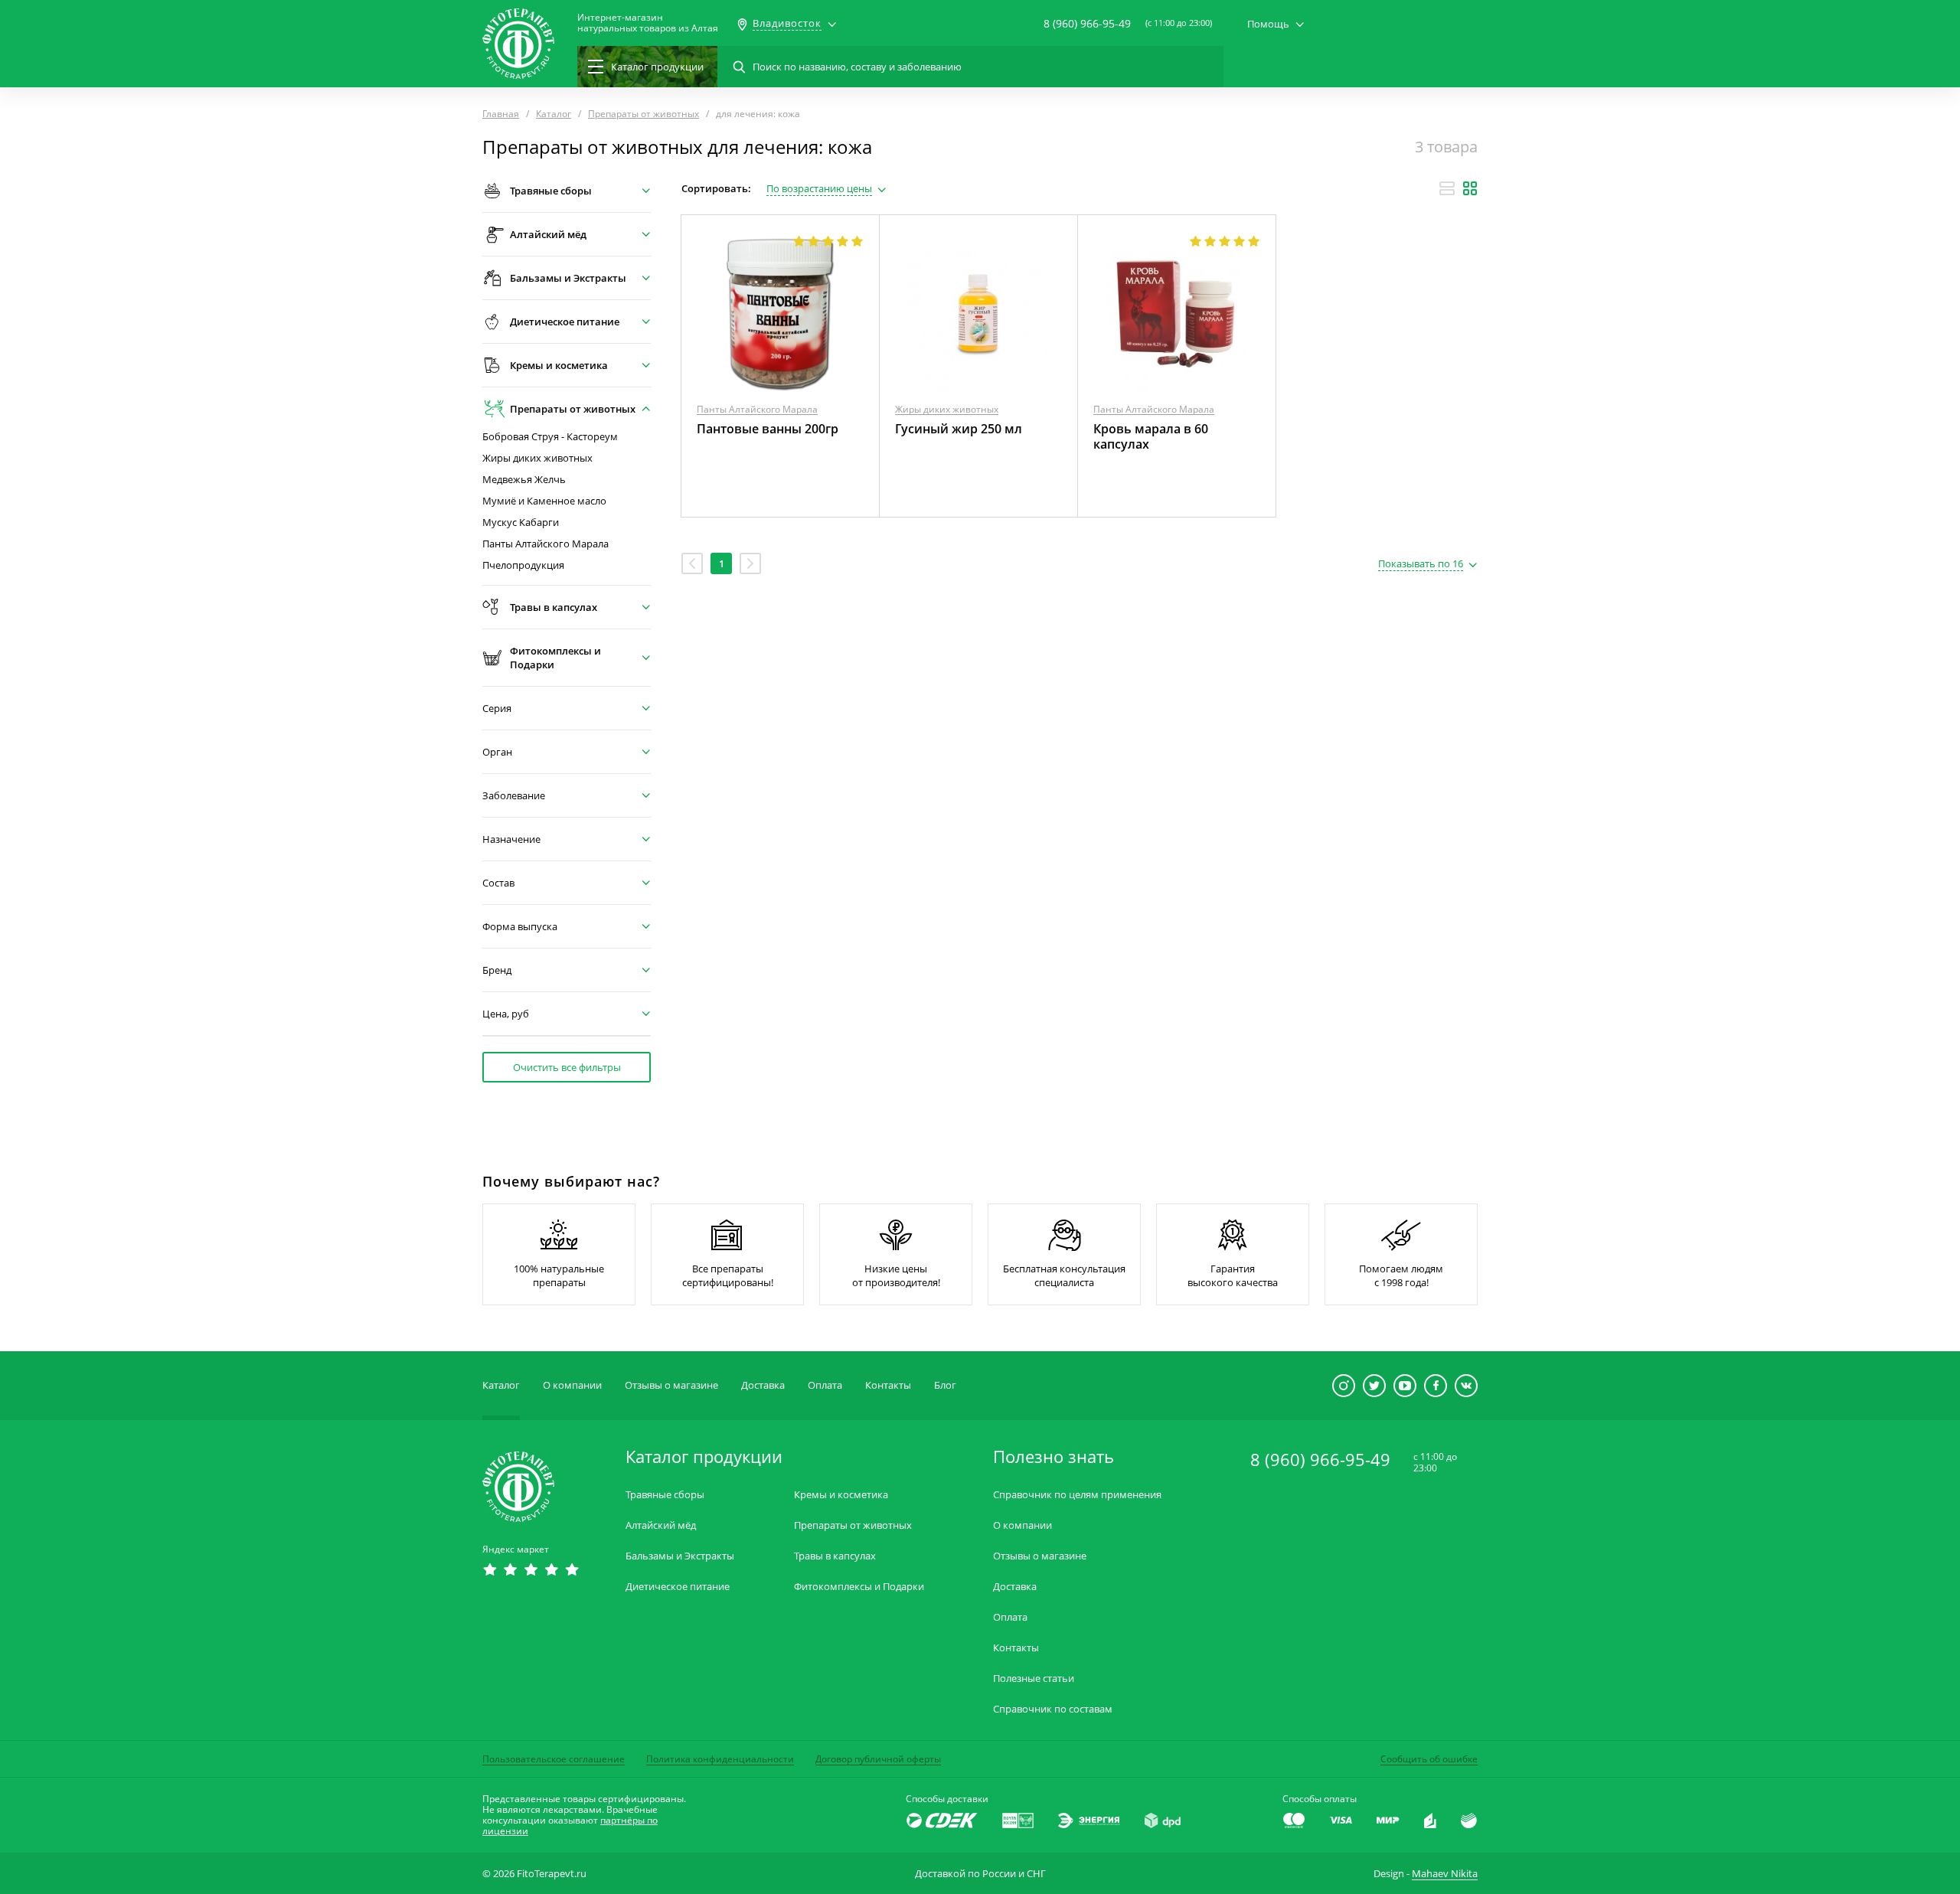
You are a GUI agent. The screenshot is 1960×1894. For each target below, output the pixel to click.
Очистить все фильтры (567, 1067)
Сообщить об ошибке (1429, 1759)
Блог (945, 1385)
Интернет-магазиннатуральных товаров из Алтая (648, 23)
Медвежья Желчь (524, 480)
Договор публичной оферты (878, 1759)
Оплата (825, 1385)
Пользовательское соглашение (554, 1759)
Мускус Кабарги (521, 522)
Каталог (501, 1385)
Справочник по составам (1053, 1709)
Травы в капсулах (835, 1556)
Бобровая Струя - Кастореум (550, 437)
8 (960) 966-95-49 (1087, 23)
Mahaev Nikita (1445, 1873)
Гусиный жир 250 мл (959, 429)
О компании (572, 1385)
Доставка (763, 1385)
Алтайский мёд (661, 1525)
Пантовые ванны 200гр (768, 429)
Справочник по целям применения (1077, 1495)
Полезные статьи (1034, 1678)
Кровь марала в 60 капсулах (1151, 436)
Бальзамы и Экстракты (680, 1556)
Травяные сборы (665, 1495)
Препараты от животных (853, 1525)
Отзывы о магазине (671, 1385)
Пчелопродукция (523, 565)
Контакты (888, 1385)
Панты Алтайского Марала (546, 544)
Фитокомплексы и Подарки (859, 1587)
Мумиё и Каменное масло (544, 501)
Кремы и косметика (841, 1495)
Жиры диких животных (537, 458)
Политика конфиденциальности (720, 1759)
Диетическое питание (678, 1587)
